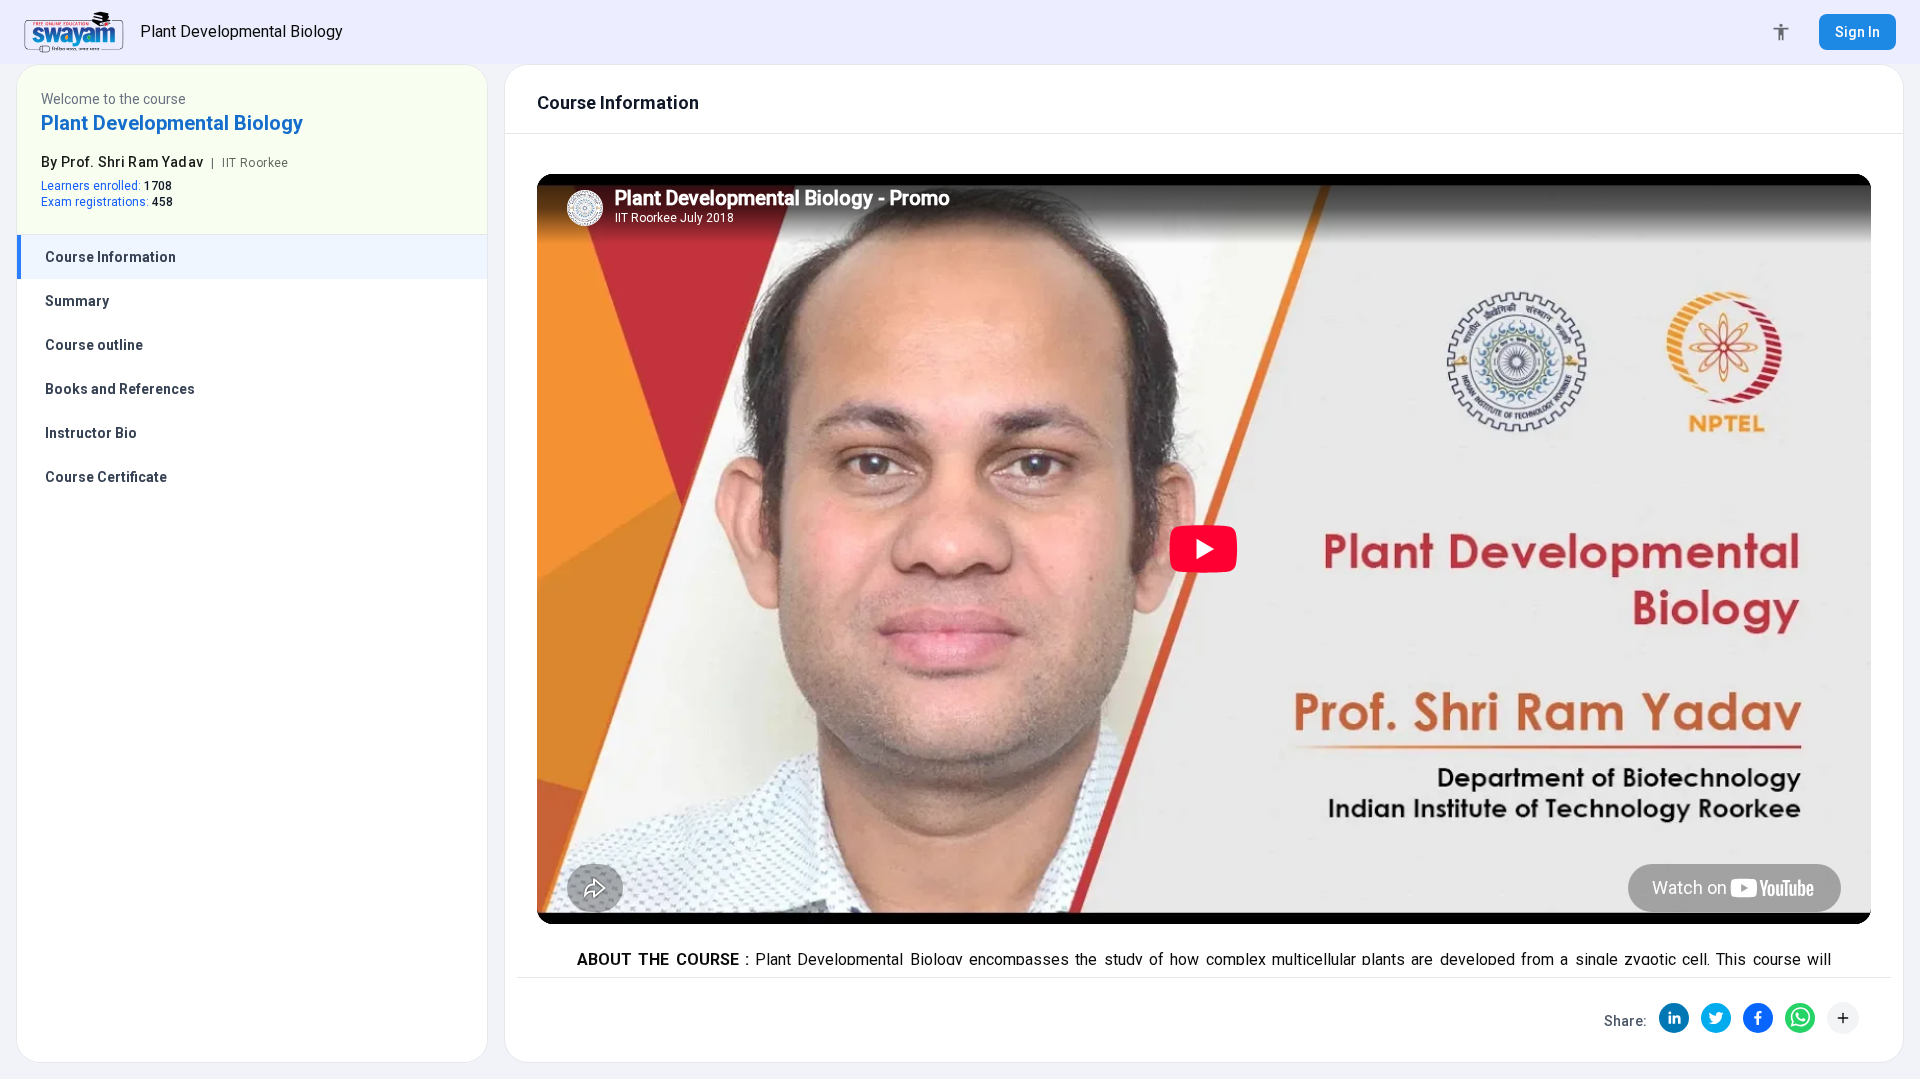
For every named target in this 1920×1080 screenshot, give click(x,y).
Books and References (120, 389)
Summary (77, 301)
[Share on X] (1716, 1018)
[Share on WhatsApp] (1800, 1018)
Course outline (94, 345)
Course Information (110, 257)
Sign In (1857, 32)
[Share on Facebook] (1758, 1018)
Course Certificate (106, 477)
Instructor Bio (91, 433)
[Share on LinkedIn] (1674, 1018)
